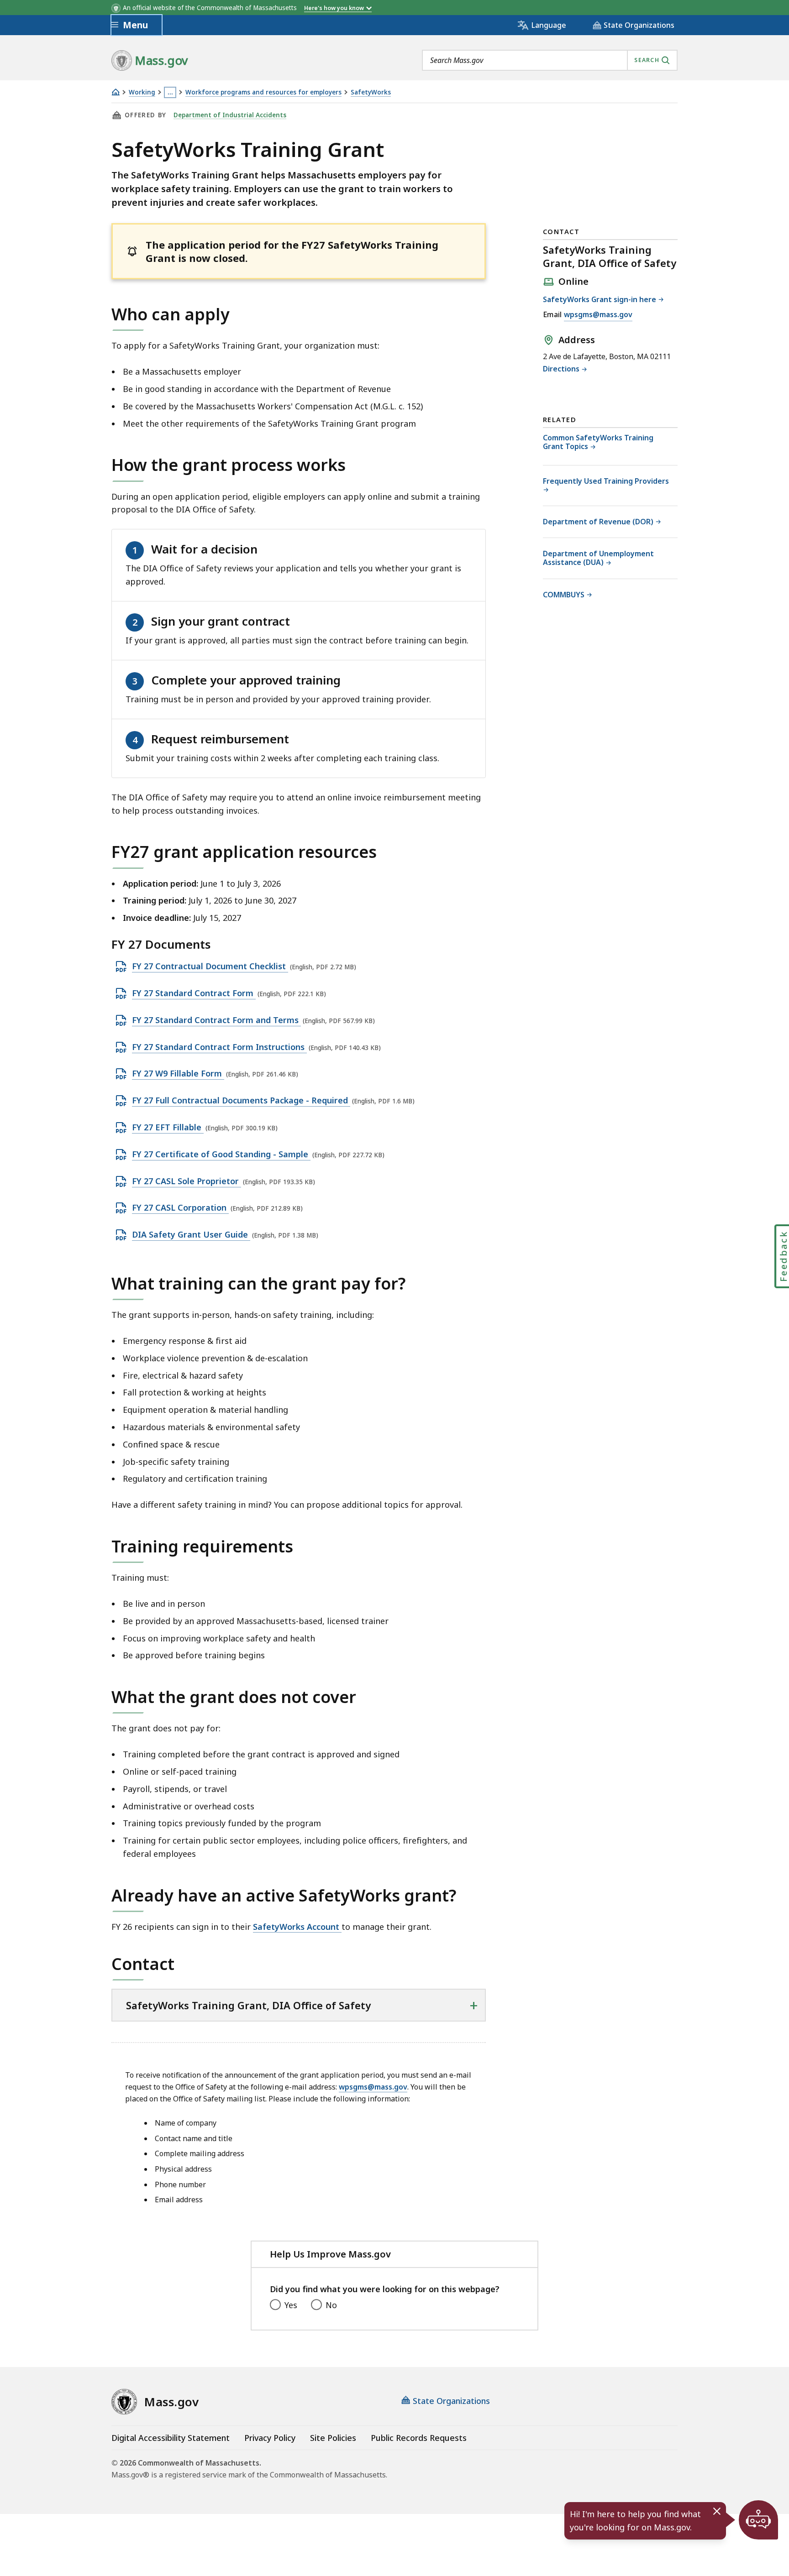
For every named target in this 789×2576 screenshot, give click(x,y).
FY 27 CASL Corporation (180, 1208)
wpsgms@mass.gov (373, 2087)
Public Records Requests (419, 2438)
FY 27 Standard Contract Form (194, 993)
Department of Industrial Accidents (230, 115)
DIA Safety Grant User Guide (191, 1235)
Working (142, 92)
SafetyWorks (371, 92)
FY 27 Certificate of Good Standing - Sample (221, 1155)
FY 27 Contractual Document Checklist (210, 967)
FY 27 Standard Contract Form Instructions (219, 1047)
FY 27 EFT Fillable (168, 1128)
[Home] (116, 92)
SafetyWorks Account (297, 1927)
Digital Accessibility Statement (171, 2438)
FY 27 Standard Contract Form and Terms (216, 1020)
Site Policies (333, 2438)
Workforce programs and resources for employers (263, 92)
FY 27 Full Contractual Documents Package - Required (241, 1101)
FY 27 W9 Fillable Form (178, 1074)
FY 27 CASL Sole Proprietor (187, 1181)
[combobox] (550, 60)
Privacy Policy (270, 2438)
